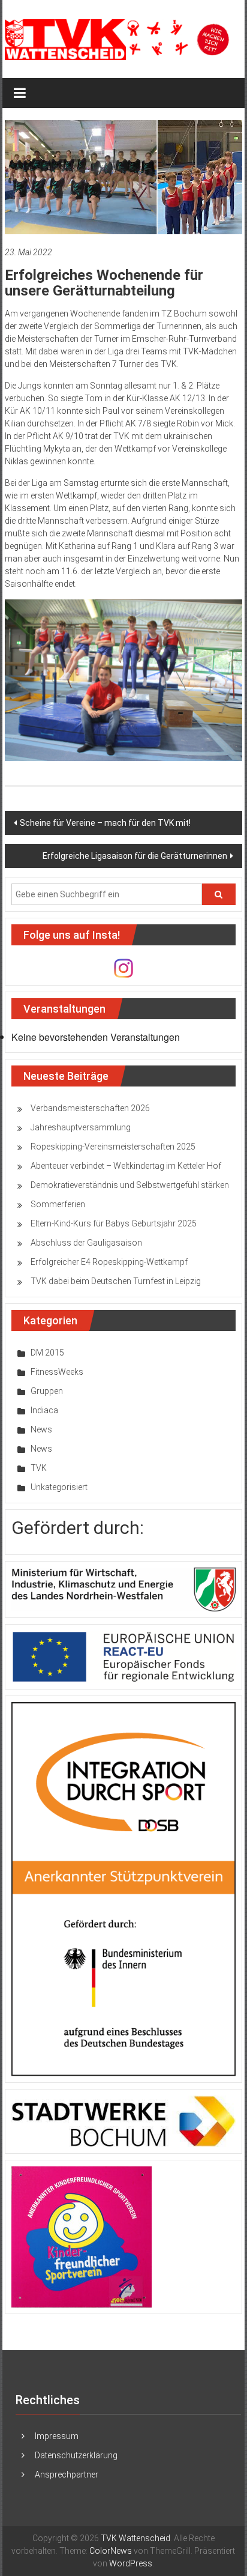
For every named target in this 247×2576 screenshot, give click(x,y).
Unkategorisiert (59, 1487)
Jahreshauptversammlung (81, 1127)
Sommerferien (58, 1204)
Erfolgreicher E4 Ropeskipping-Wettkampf (109, 1262)
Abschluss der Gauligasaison (86, 1243)
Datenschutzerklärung (76, 2455)
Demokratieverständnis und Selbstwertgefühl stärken (130, 1185)
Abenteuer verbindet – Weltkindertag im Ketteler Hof (126, 1166)
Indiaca (44, 1410)
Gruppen (47, 1391)
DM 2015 (47, 1353)
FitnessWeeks (57, 1372)
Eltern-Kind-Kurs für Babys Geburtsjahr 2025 (114, 1223)
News (41, 1429)
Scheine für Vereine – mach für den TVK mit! (105, 823)
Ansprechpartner (67, 2474)
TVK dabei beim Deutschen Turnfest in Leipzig (116, 1281)
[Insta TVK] (123, 968)
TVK (39, 1468)
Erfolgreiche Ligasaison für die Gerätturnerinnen (135, 856)
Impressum (57, 2436)
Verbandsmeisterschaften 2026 (90, 1108)
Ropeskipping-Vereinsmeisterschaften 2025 (113, 1147)
